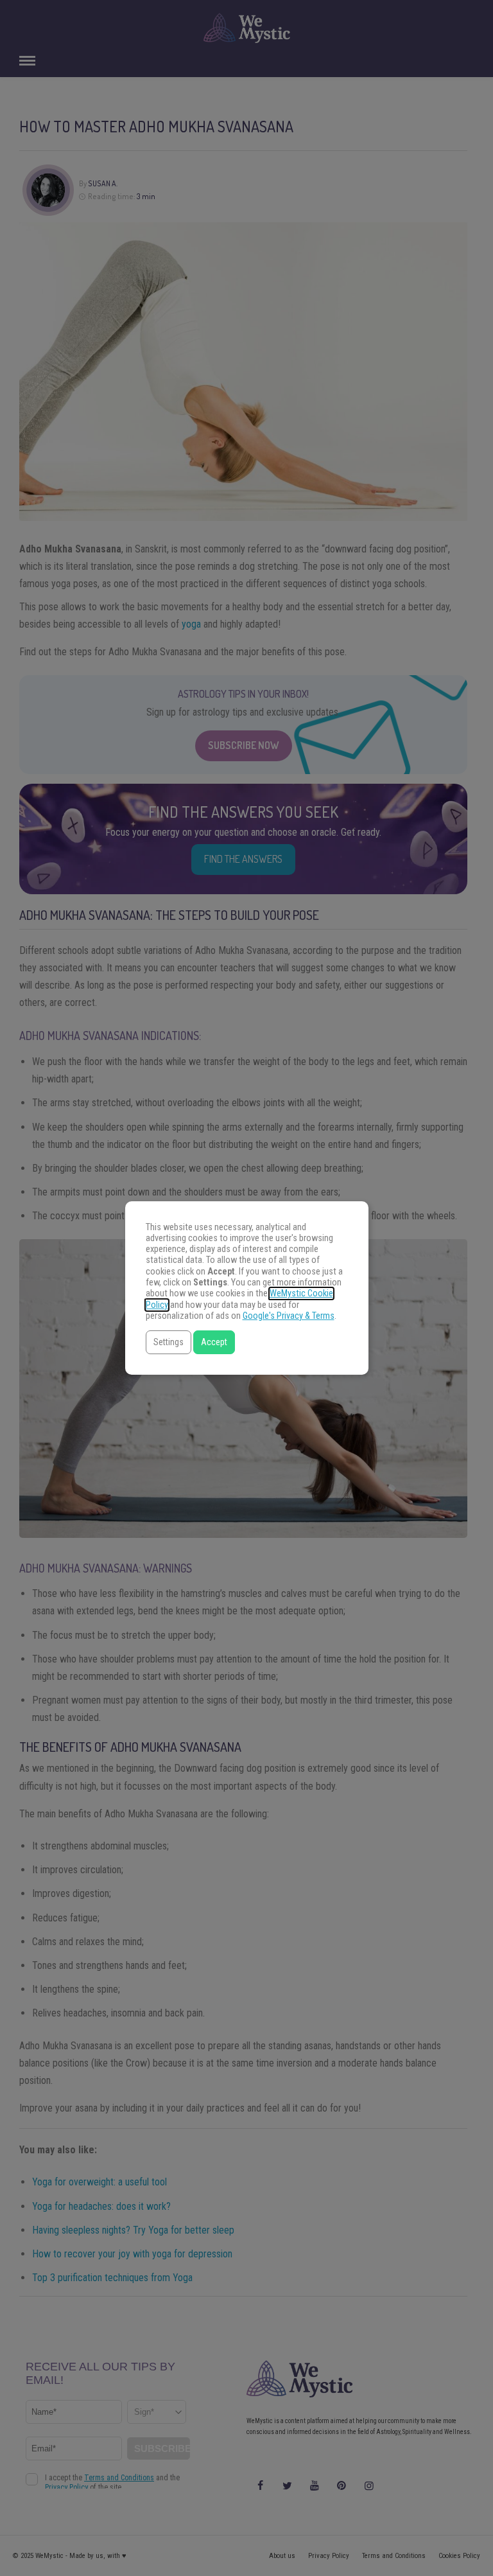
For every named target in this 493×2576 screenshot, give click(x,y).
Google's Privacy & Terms (289, 1316)
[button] (169, 1342)
